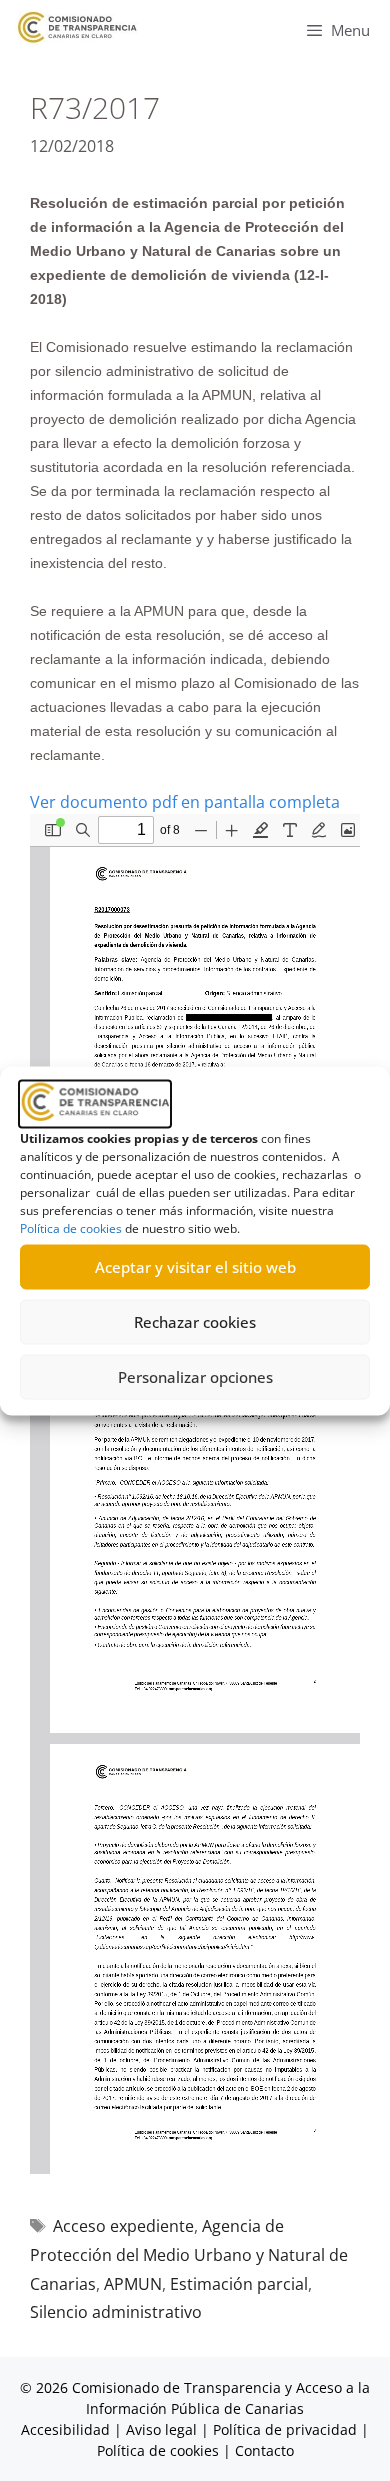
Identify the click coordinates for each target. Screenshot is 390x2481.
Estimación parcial (239, 2284)
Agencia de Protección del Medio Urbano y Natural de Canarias (189, 2255)
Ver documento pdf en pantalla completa (185, 802)
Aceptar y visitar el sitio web (195, 1267)
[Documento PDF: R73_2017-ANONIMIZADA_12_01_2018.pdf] (195, 1494)
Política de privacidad (285, 2429)
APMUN (133, 2284)
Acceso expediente (123, 2226)
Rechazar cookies (195, 1322)
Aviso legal (161, 2429)
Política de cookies (71, 1227)
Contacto (264, 2450)
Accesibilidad (67, 2429)
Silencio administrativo (116, 2312)
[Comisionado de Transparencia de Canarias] (77, 27)
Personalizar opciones (195, 1377)
